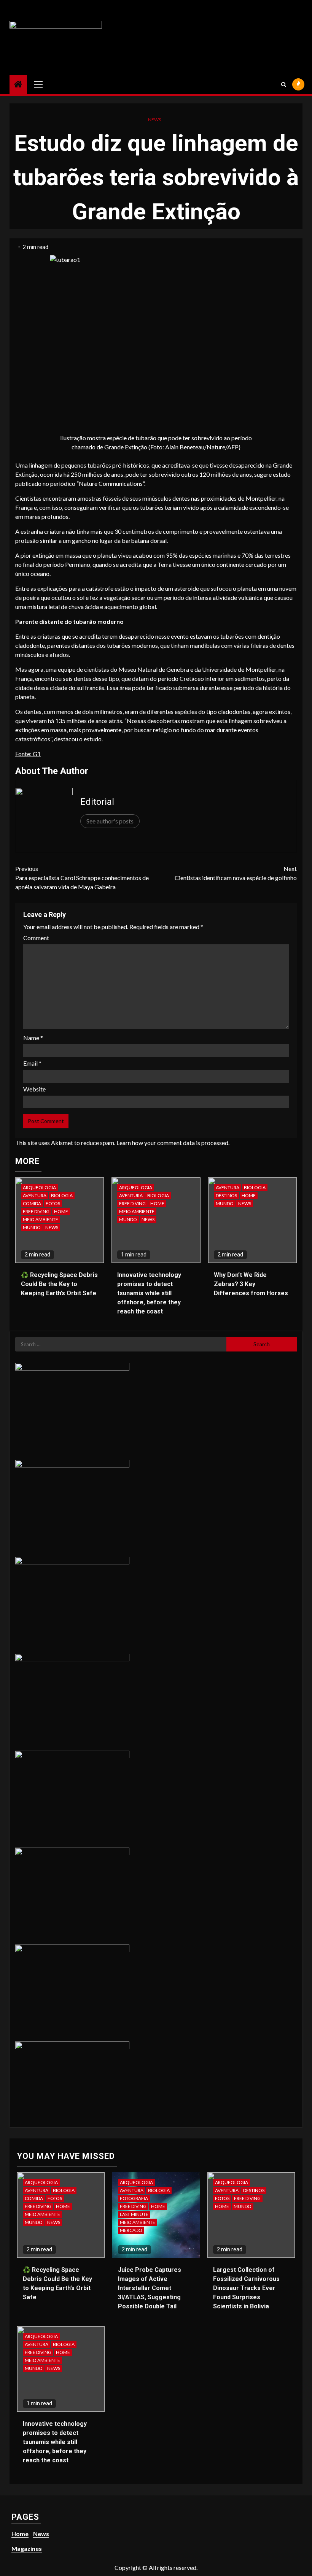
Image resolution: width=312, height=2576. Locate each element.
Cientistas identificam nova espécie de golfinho (236, 873)
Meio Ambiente (41, 1219)
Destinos (226, 1195)
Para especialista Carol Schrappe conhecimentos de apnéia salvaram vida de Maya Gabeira (82, 878)
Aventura (35, 1195)
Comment (36, 938)
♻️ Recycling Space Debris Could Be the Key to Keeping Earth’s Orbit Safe (59, 1284)
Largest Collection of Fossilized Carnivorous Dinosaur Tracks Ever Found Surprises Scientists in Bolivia (246, 2288)
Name (33, 1038)
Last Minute (134, 2214)
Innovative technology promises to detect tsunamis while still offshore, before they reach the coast (149, 1293)
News (154, 120)
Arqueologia (39, 1187)
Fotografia (134, 2198)
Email (32, 1063)
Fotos (53, 1203)
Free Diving (36, 1211)
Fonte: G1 (28, 754)
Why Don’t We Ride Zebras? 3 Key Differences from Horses (251, 1284)
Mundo (32, 1227)
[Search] (284, 84)
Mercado (131, 2230)
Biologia (62, 1195)
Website (34, 1089)
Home (61, 1211)
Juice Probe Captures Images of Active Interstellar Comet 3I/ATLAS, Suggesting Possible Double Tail (150, 2288)
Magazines (27, 2548)
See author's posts (110, 821)
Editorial (97, 802)
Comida (32, 1203)
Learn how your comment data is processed (172, 1143)
